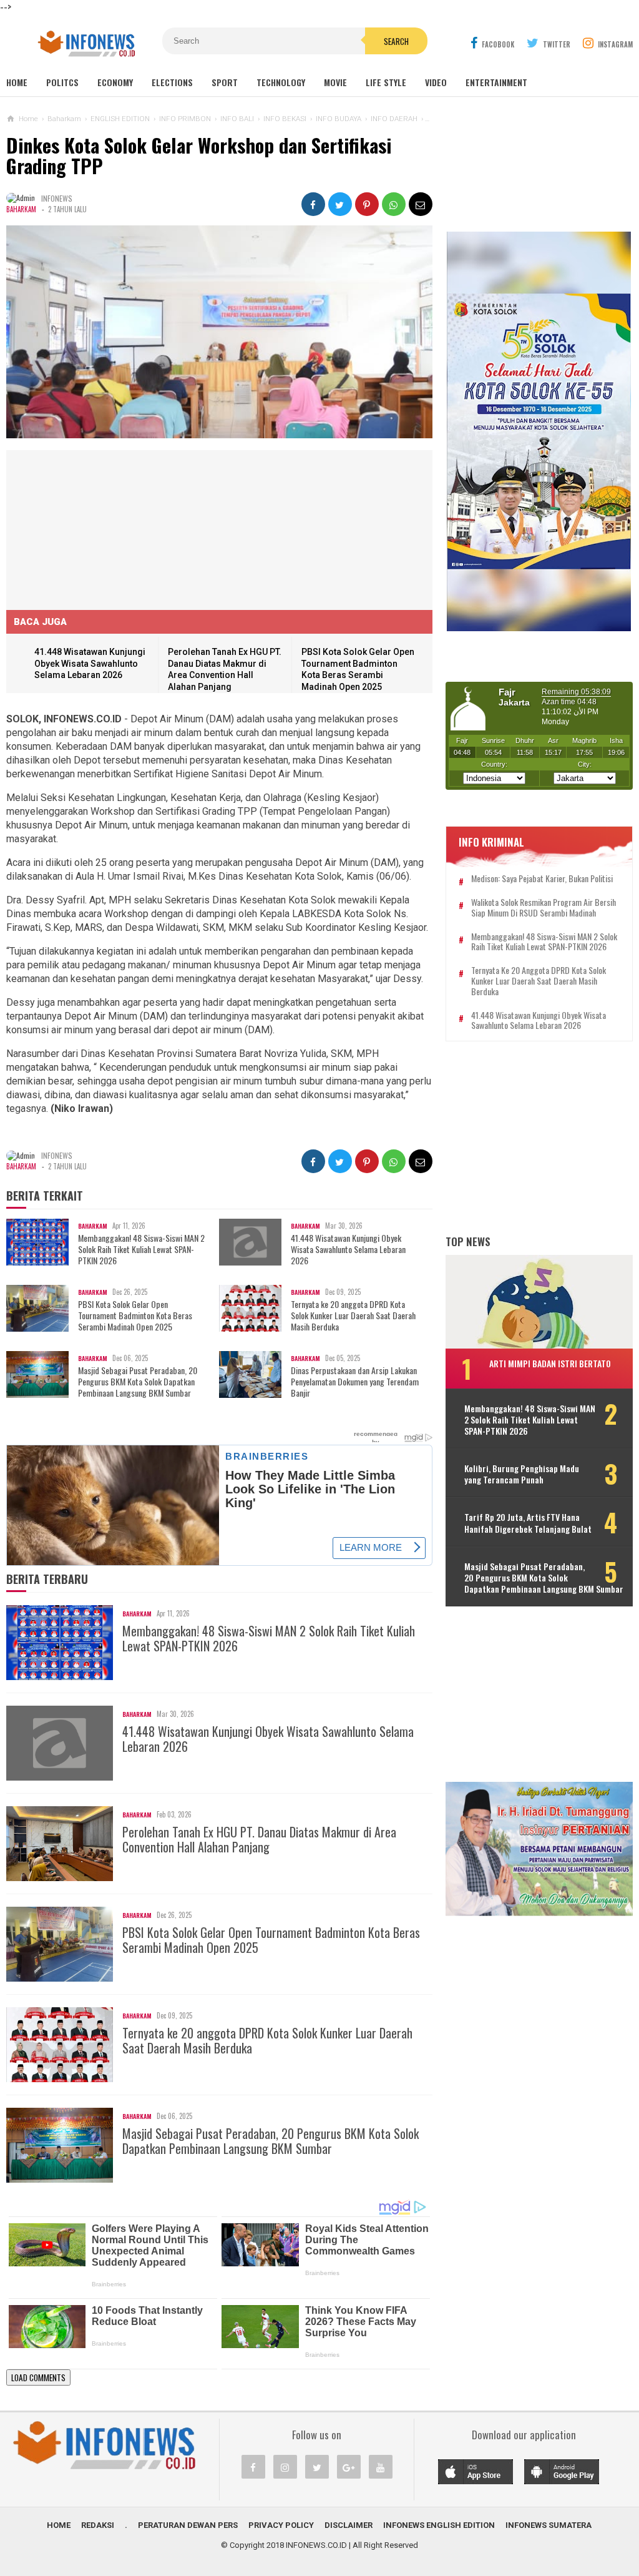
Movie (335, 82)
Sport (225, 82)
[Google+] (349, 2467)
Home (17, 82)
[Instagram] (285, 2467)
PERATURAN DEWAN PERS (188, 2525)
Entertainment (496, 82)
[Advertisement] (100, 528)
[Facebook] (253, 2467)
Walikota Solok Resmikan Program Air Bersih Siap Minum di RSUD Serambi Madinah (544, 908)
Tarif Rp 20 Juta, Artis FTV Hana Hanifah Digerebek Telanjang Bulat (528, 1523)
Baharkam (21, 209)
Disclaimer (349, 2525)
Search (396, 41)
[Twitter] (317, 2467)
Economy (115, 82)
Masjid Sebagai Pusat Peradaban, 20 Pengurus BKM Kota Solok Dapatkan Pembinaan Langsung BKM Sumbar (138, 1382)
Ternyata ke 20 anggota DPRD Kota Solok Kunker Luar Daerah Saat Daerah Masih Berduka (353, 1316)
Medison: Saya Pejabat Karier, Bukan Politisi (542, 879)
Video (436, 82)
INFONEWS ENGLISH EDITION (439, 2525)
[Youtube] (381, 2467)
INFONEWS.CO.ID (316, 2545)
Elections (172, 82)
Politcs (62, 82)
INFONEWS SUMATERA (549, 2525)
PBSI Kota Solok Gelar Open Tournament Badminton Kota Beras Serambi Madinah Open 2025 (135, 1316)
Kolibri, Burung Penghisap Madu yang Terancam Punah (522, 1474)
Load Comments (38, 2377)
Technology (281, 82)
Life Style (386, 82)
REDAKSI (98, 2525)
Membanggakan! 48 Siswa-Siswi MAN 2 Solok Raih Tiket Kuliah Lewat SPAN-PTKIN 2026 (141, 1250)
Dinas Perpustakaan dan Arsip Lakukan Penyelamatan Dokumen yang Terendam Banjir (355, 1382)
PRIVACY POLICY (281, 2525)
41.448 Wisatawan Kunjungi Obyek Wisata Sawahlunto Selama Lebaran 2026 (90, 663)
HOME (59, 2525)
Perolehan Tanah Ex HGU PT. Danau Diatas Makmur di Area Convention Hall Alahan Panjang (259, 1839)
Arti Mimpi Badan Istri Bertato (550, 1363)
